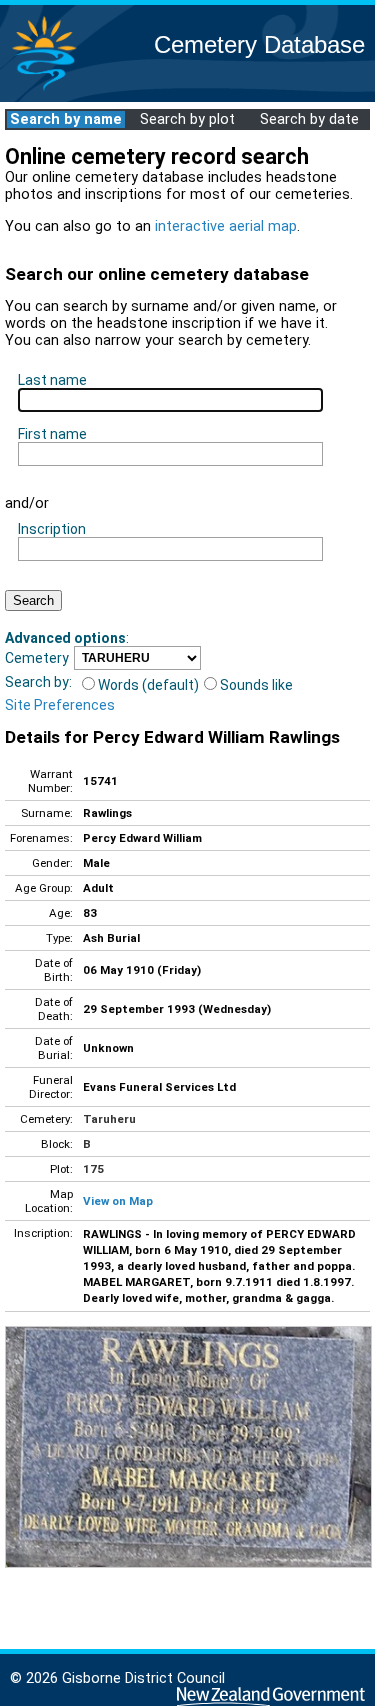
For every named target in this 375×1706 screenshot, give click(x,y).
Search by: (38, 682)
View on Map (118, 1201)
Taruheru (109, 1119)
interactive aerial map (226, 226)
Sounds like (256, 685)
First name (52, 434)
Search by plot (187, 119)
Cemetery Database (259, 44)
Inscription (52, 529)
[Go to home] (44, 89)
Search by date (309, 119)
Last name (52, 380)
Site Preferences (60, 705)
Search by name (66, 119)
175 (93, 1169)
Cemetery (37, 658)
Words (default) (148, 685)
